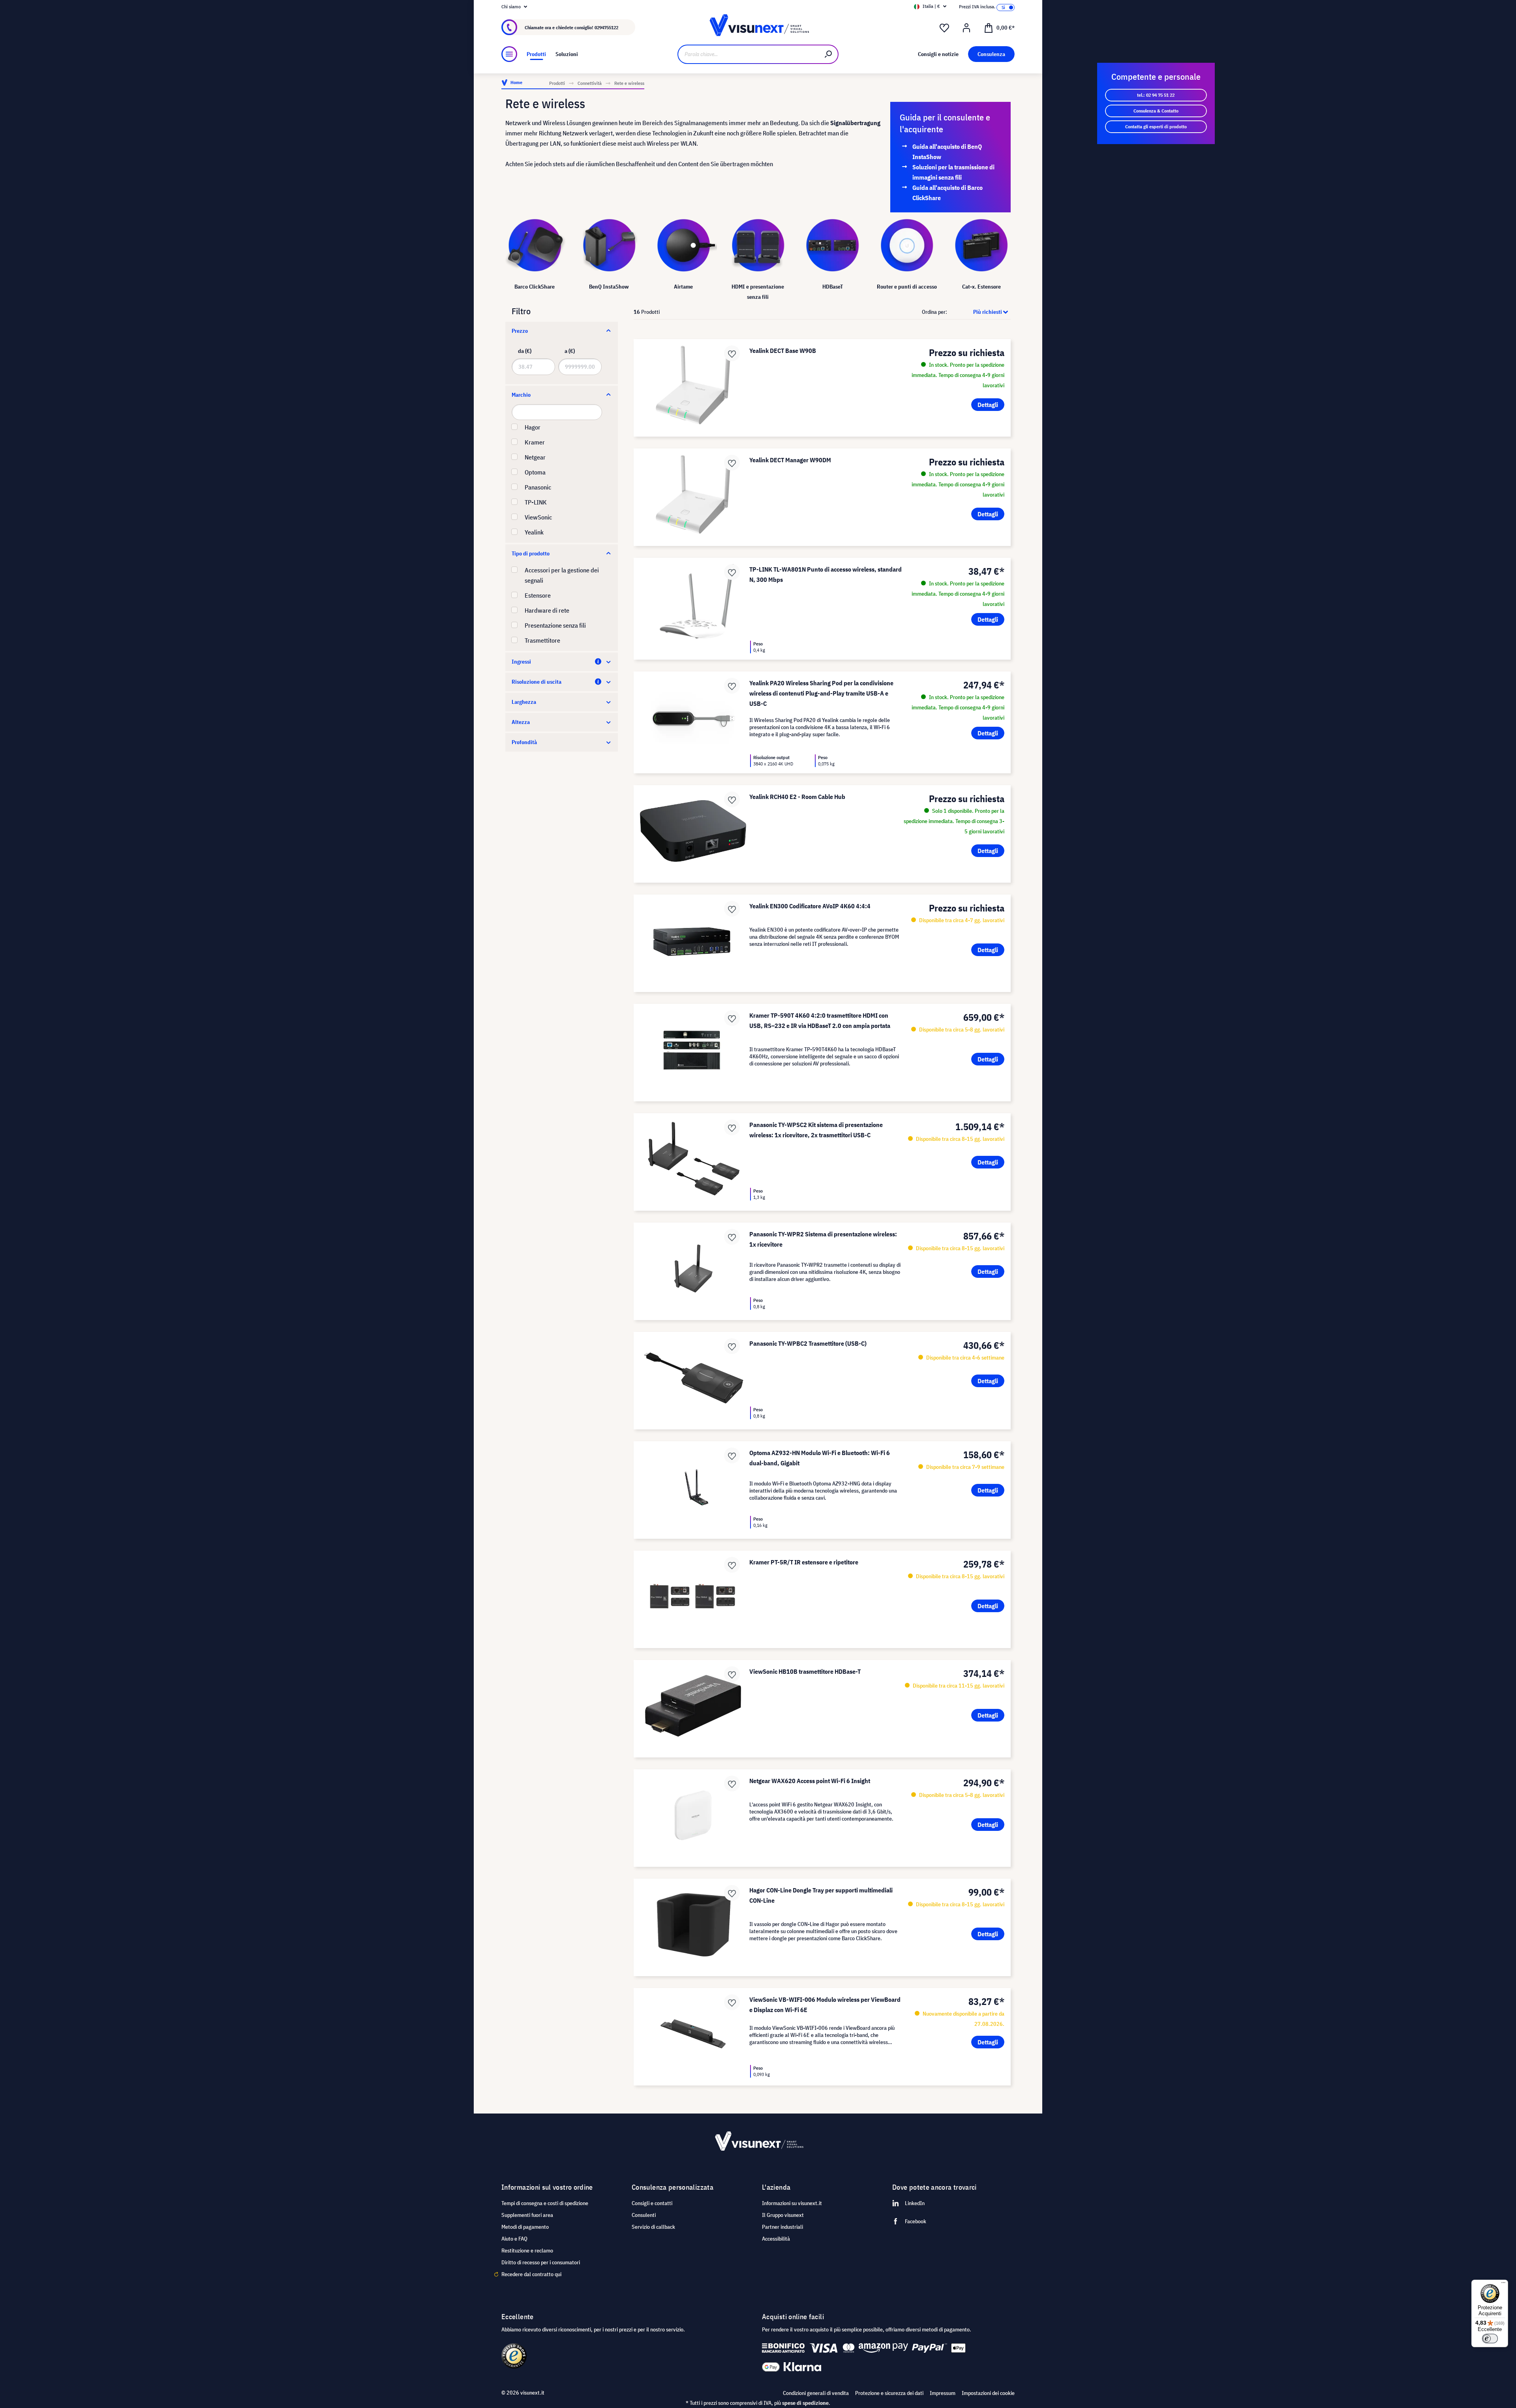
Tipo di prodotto (531, 553)
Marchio (521, 395)
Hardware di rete (547, 610)
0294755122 (606, 27)
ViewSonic (538, 517)
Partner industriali (782, 2227)
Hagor (533, 427)
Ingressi (521, 662)
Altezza (521, 722)
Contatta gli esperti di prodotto (1156, 127)
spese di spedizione (805, 2403)
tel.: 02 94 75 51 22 (1156, 95)
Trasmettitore (542, 640)
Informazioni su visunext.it (792, 2203)
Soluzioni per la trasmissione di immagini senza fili (953, 172)
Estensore (538, 595)
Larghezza (524, 702)
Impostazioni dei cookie (988, 2393)
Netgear (535, 457)
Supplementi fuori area (527, 2215)
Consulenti (644, 2215)
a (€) (570, 351)
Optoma (535, 472)
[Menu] (509, 54)
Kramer (535, 442)
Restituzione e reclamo (527, 2250)
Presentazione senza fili (555, 625)
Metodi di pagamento (525, 2227)
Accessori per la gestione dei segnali (562, 575)
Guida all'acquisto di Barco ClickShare (947, 193)
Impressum (943, 2393)
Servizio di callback (653, 2227)
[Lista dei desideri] (944, 28)
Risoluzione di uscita (537, 682)
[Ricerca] (829, 54)
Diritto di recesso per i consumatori (541, 2262)
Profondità (524, 742)
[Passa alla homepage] (758, 27)
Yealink (534, 532)
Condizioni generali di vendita (816, 2393)
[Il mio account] (966, 28)
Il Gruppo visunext (783, 2215)
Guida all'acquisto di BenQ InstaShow (947, 152)
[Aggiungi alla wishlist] (732, 353)
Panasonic (538, 487)
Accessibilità (776, 2239)
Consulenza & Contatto (1156, 111)
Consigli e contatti (652, 2203)
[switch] (1490, 2339)
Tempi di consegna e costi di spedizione (545, 2203)
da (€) (525, 351)
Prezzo (520, 331)
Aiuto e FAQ (514, 2239)
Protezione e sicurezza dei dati (889, 2393)
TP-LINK (536, 502)
